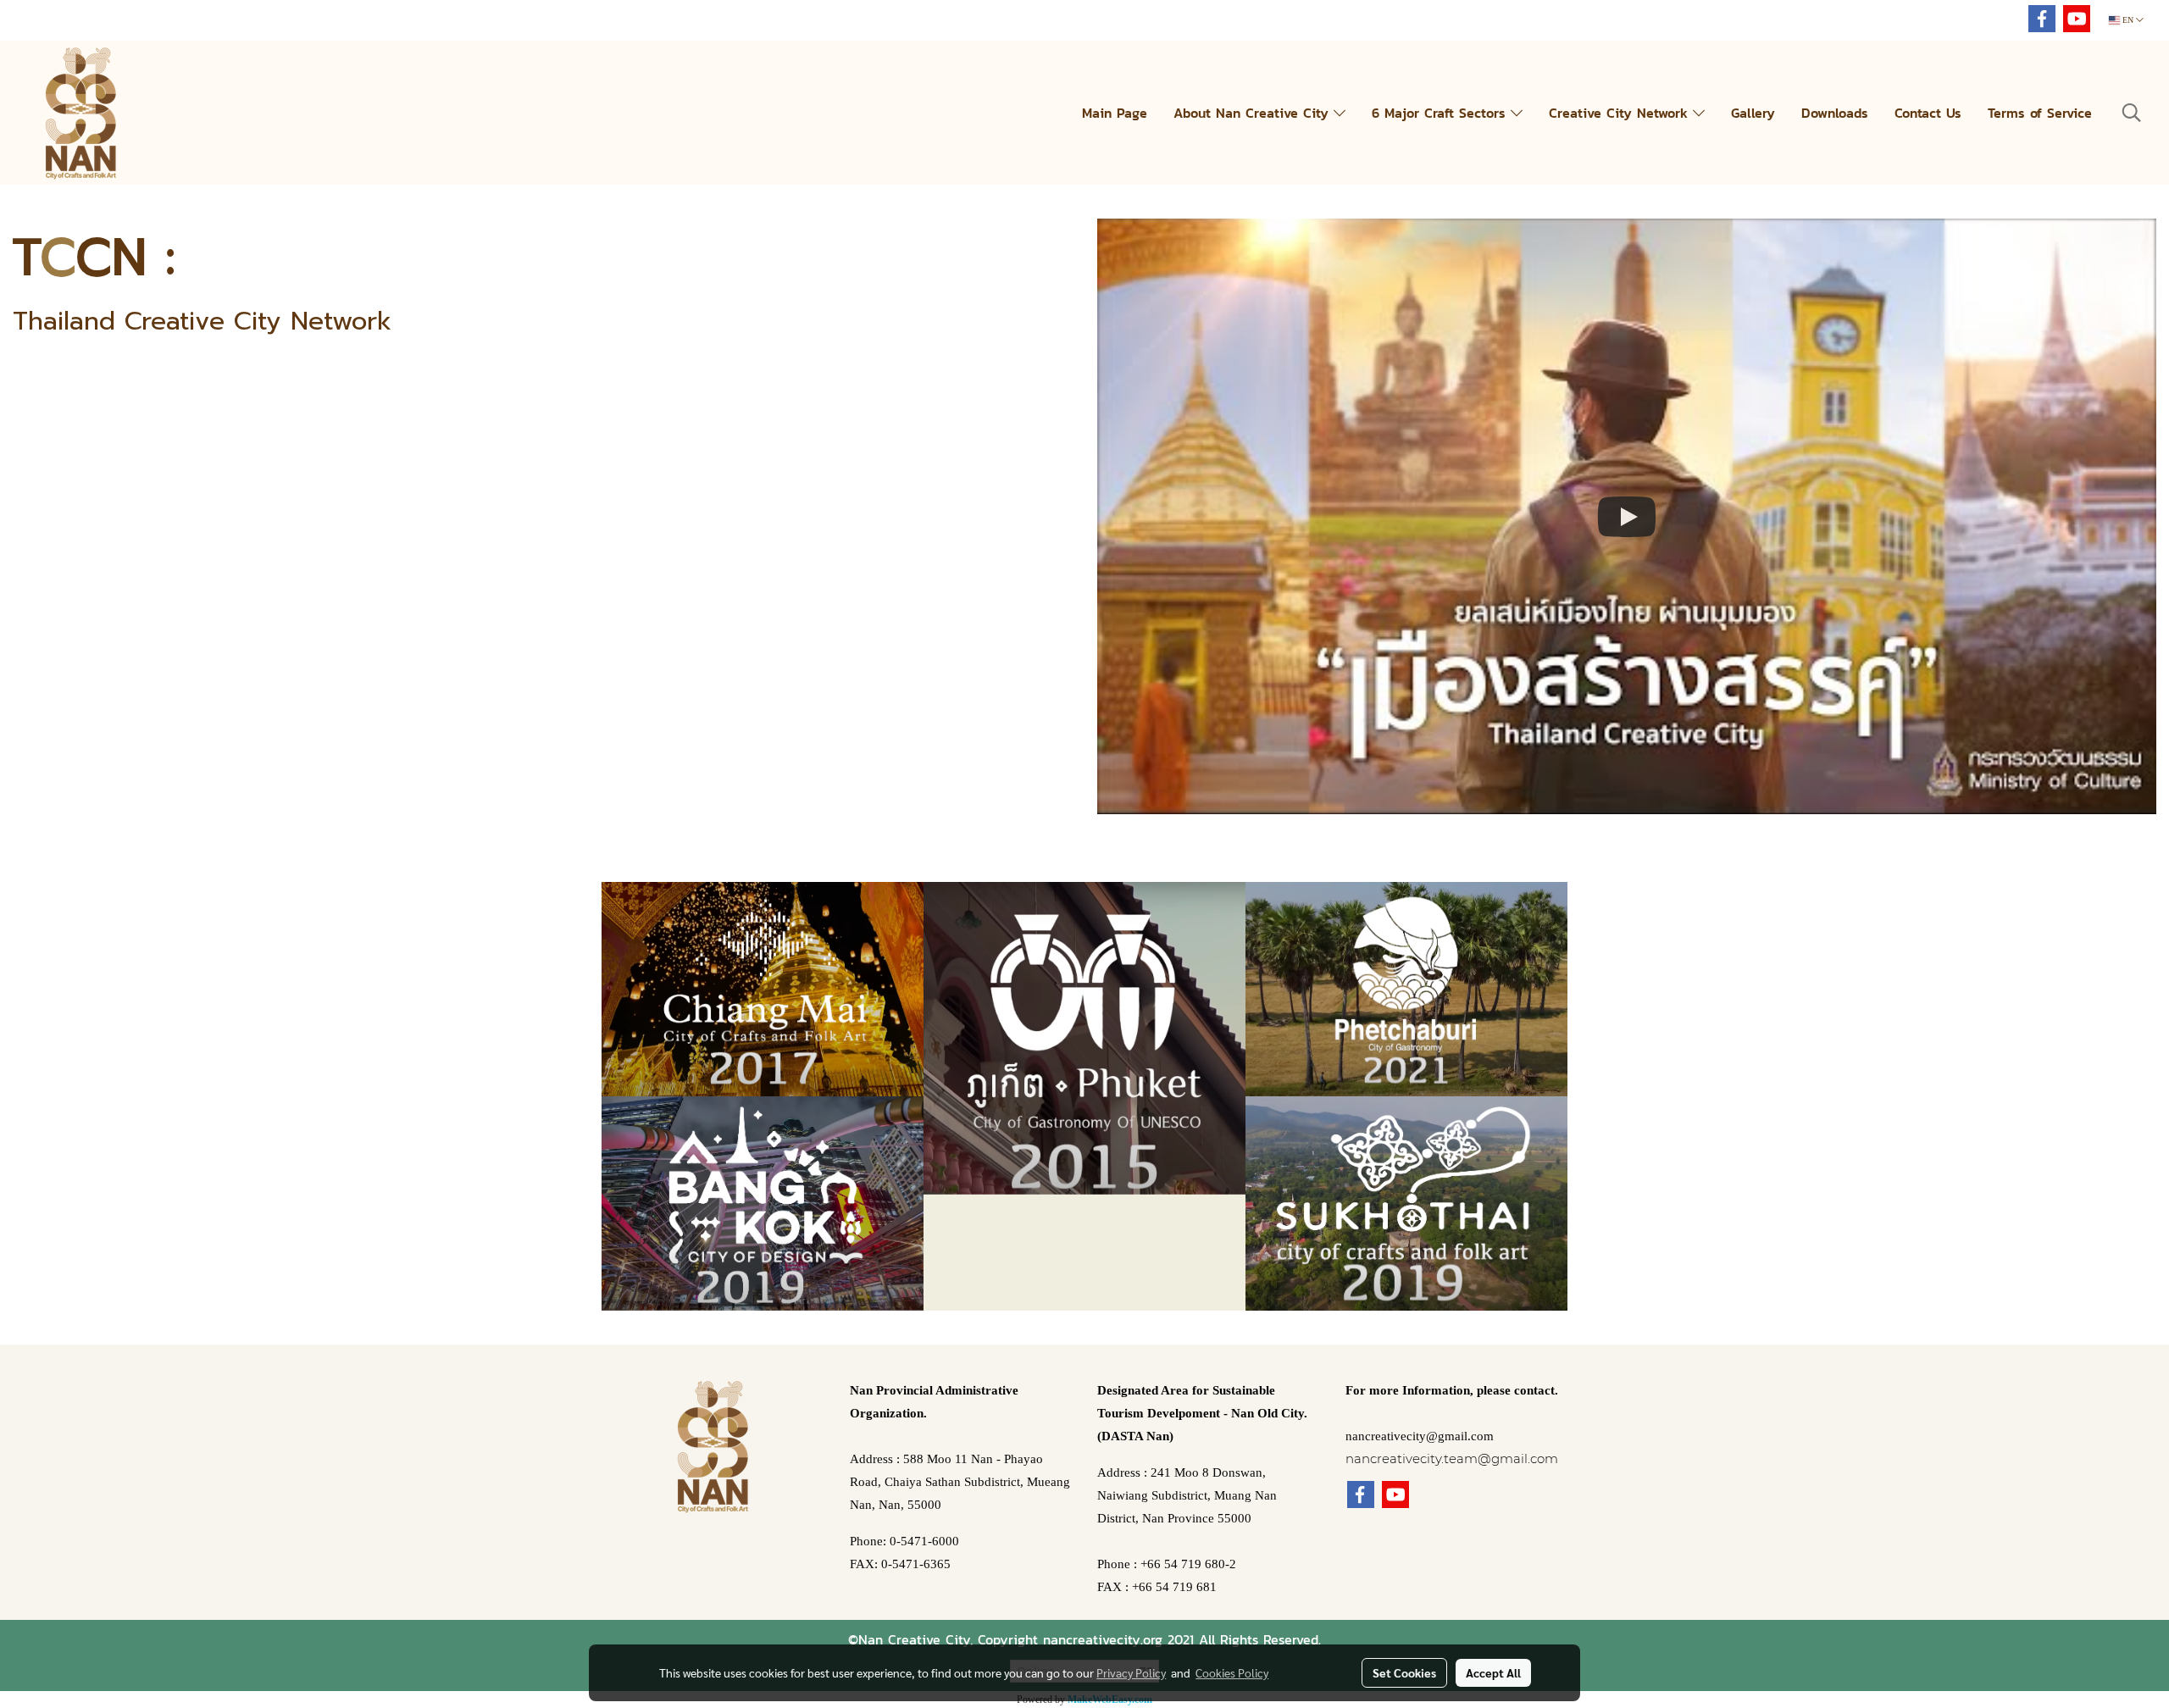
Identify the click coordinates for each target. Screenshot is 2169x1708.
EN (2128, 20)
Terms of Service (2040, 113)
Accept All (1493, 1672)
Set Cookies (1404, 1672)
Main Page (1115, 113)
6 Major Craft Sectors (1441, 113)
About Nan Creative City (1254, 113)
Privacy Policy (1131, 1672)
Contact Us (1928, 113)
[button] (2132, 113)
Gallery (1753, 113)
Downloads (1835, 113)
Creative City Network (1621, 113)
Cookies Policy (1232, 1672)
